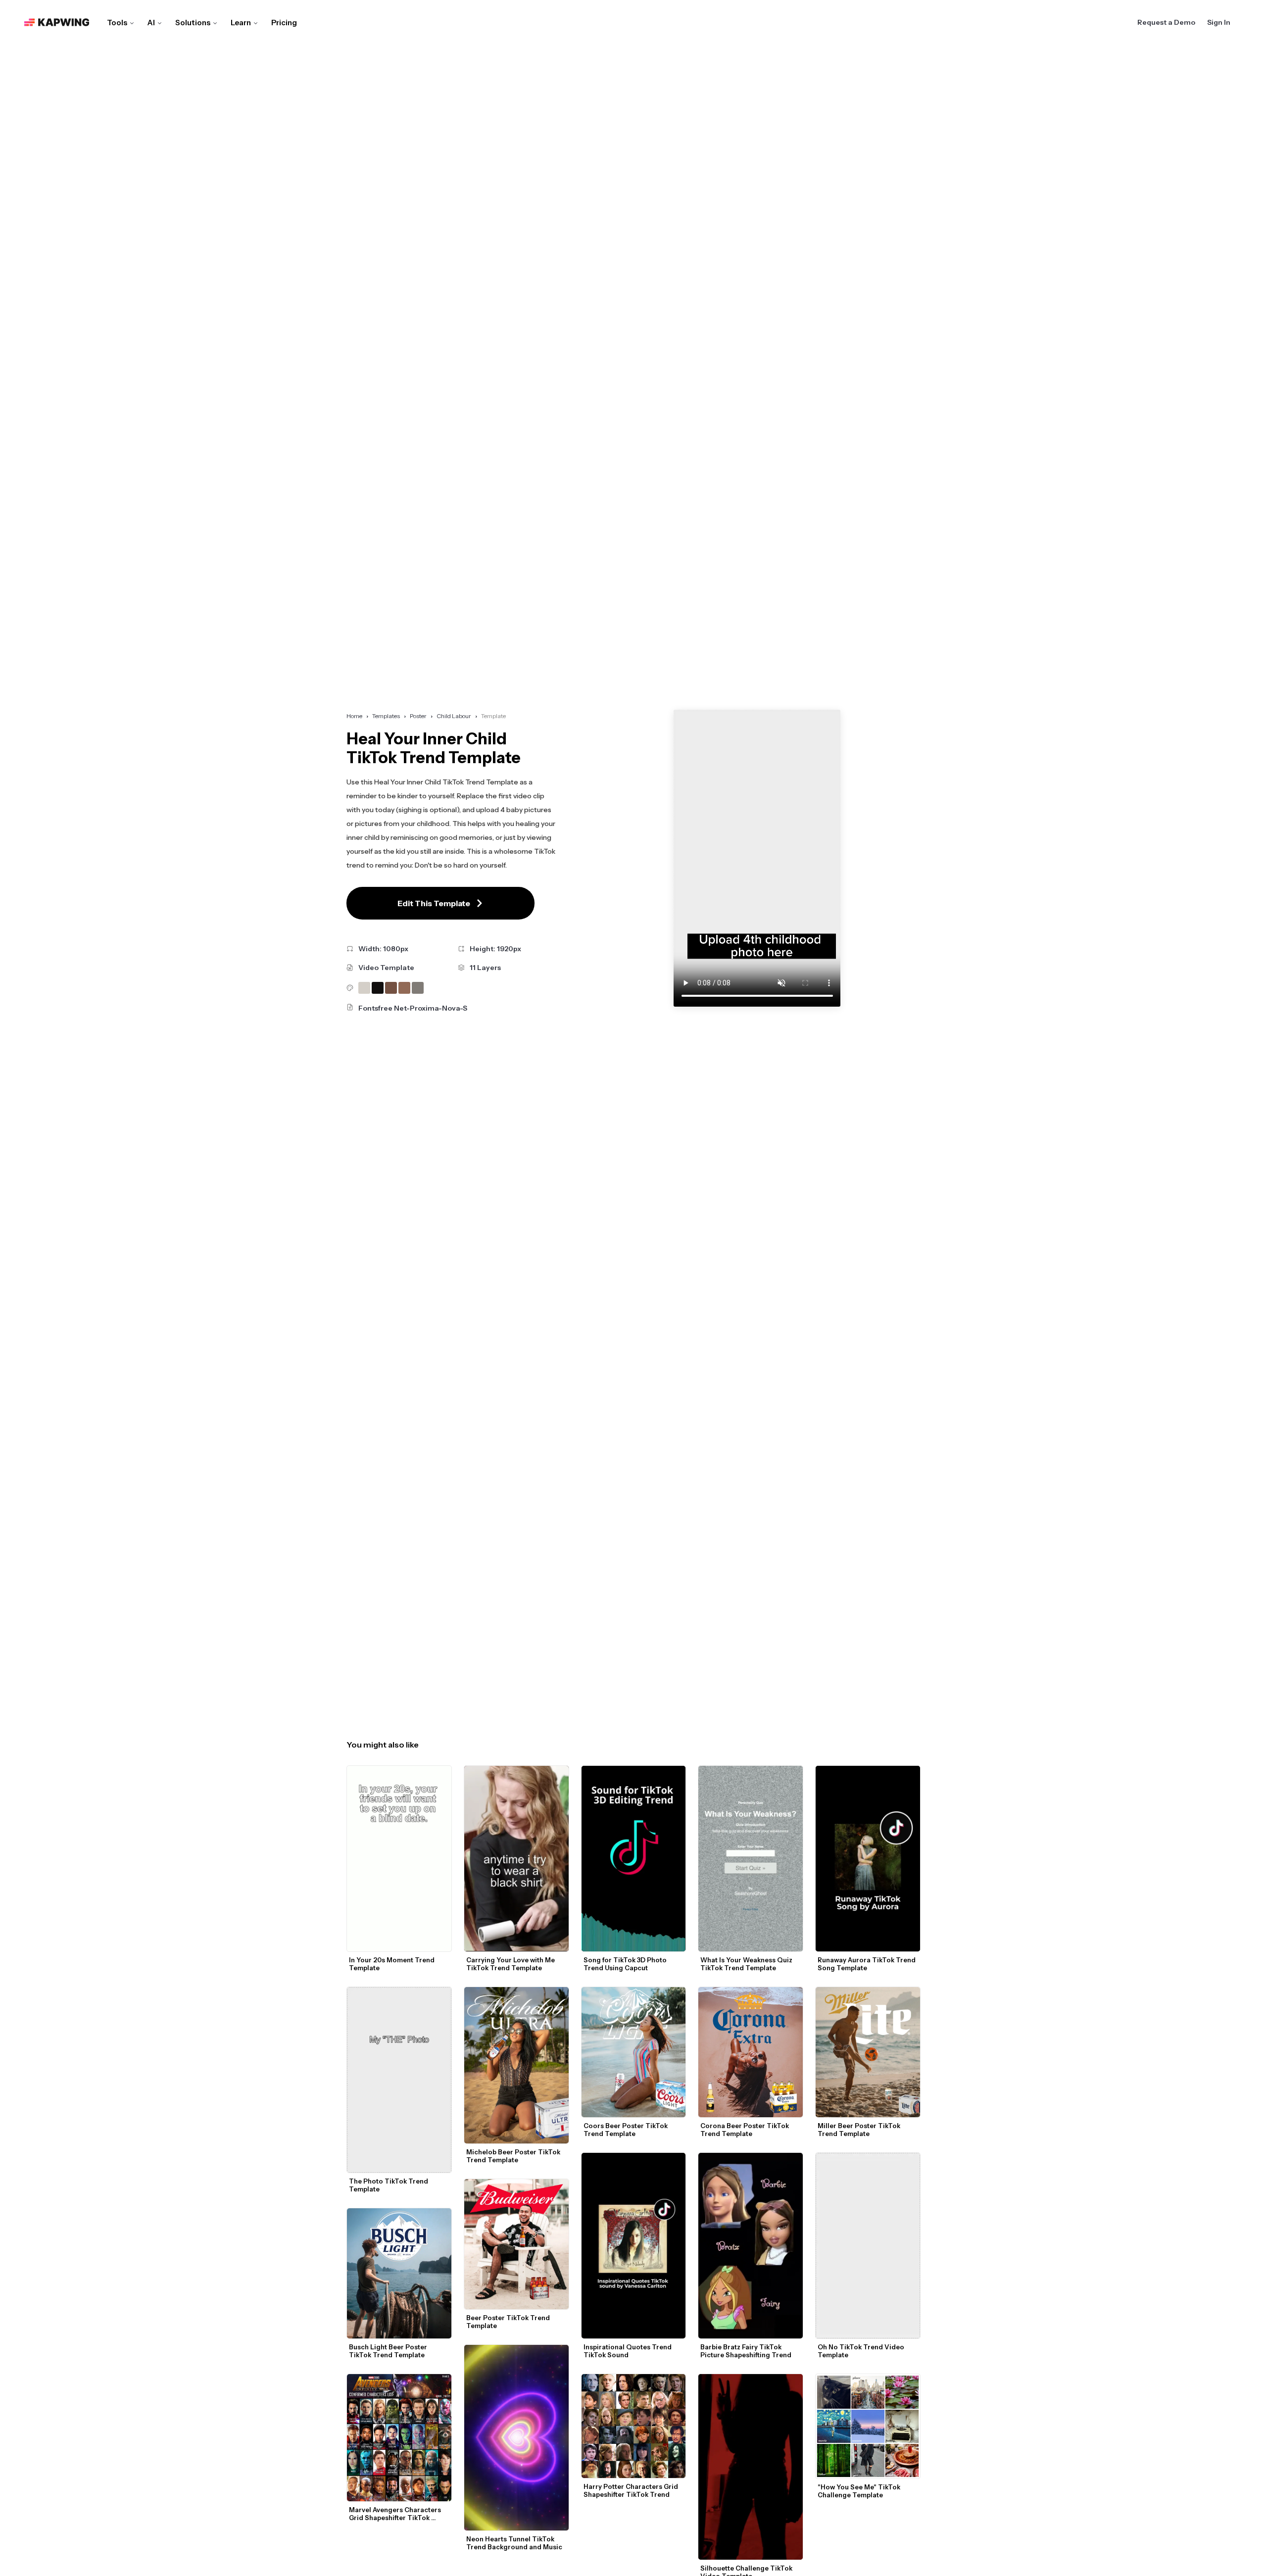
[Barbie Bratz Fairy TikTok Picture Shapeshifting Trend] (751, 2246)
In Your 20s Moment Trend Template (392, 1964)
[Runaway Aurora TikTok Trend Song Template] (868, 1859)
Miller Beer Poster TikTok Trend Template (860, 2130)
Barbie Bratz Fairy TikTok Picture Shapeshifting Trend (746, 2351)
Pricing (284, 23)
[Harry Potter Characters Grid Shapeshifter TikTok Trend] (634, 2426)
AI (151, 23)
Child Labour (454, 716)
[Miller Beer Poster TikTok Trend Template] (868, 2052)
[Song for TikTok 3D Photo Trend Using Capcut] (634, 1859)
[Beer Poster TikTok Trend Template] (516, 2244)
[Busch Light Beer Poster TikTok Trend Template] (399, 2273)
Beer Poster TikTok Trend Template (509, 2322)
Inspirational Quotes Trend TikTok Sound (628, 2351)
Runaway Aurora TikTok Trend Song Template (867, 1964)
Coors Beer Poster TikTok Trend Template (626, 2130)
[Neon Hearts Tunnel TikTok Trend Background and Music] (516, 2438)
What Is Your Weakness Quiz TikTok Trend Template (747, 1964)
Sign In (1219, 22)
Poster (418, 716)
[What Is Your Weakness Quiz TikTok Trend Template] (751, 1859)
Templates (386, 716)
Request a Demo (1166, 22)
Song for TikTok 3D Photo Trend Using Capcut (626, 1964)
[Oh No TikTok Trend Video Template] (868, 2246)
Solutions (193, 23)
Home (354, 716)
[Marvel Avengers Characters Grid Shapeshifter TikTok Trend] (399, 2438)
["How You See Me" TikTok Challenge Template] (868, 2426)
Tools (117, 23)
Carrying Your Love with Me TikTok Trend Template (511, 1964)
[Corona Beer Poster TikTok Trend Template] (751, 2052)
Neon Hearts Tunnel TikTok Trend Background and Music (514, 2543)
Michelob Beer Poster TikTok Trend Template (514, 2156)
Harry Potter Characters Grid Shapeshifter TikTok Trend (632, 2490)
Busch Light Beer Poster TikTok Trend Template (389, 2351)
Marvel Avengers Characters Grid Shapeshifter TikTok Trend (396, 2514)
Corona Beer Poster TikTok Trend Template (745, 2130)
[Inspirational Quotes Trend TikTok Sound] (634, 2246)
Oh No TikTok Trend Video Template (862, 2351)
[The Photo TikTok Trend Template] (399, 2080)
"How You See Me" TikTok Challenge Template (860, 2491)
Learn (241, 23)
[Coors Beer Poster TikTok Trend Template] (634, 2052)
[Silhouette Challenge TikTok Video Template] (751, 2467)
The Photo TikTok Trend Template (389, 2185)
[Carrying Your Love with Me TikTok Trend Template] (516, 1858)
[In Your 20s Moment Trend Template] (399, 1859)
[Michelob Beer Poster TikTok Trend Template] (516, 2065)
